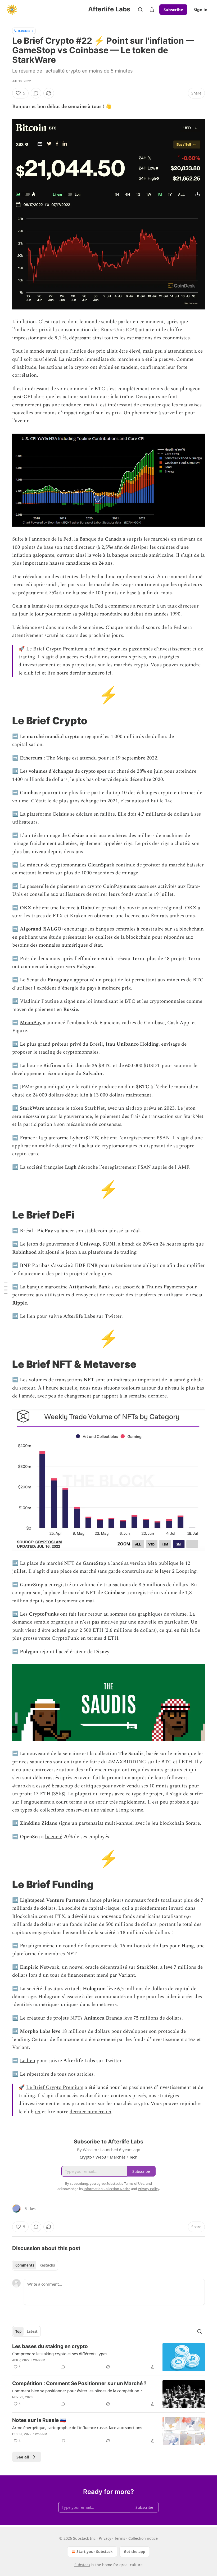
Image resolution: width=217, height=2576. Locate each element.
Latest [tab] (32, 2331)
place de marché (45, 1563)
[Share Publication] (152, 10)
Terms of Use (134, 2183)
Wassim (39, 2360)
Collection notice (143, 2538)
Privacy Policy (148, 2189)
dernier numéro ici (91, 673)
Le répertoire (35, 2074)
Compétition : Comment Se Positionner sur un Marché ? (79, 2383)
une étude (50, 937)
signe (64, 1823)
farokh (24, 1786)
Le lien (28, 1316)
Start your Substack (95, 2552)
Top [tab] (18, 2331)
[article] (108, 2357)
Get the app (135, 2552)
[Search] (140, 10)
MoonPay (31, 1023)
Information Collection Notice (107, 2189)
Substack (82, 2565)
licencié (54, 1837)
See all (23, 2457)
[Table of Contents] (6, 1288)
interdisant (106, 1001)
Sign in (201, 10)
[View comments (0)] (36, 93)
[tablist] (35, 2265)
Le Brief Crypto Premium (55, 649)
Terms (120, 2538)
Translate (24, 31)
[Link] (5, 721)
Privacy (105, 2538)
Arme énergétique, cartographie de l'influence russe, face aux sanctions (77, 2427)
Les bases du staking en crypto (50, 2346)
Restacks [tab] (47, 2265)
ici (38, 673)
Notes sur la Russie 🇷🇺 (39, 2420)
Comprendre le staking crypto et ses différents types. (60, 2354)
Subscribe (173, 10)
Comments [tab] (25, 2265)
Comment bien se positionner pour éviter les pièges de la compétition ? (77, 2391)
